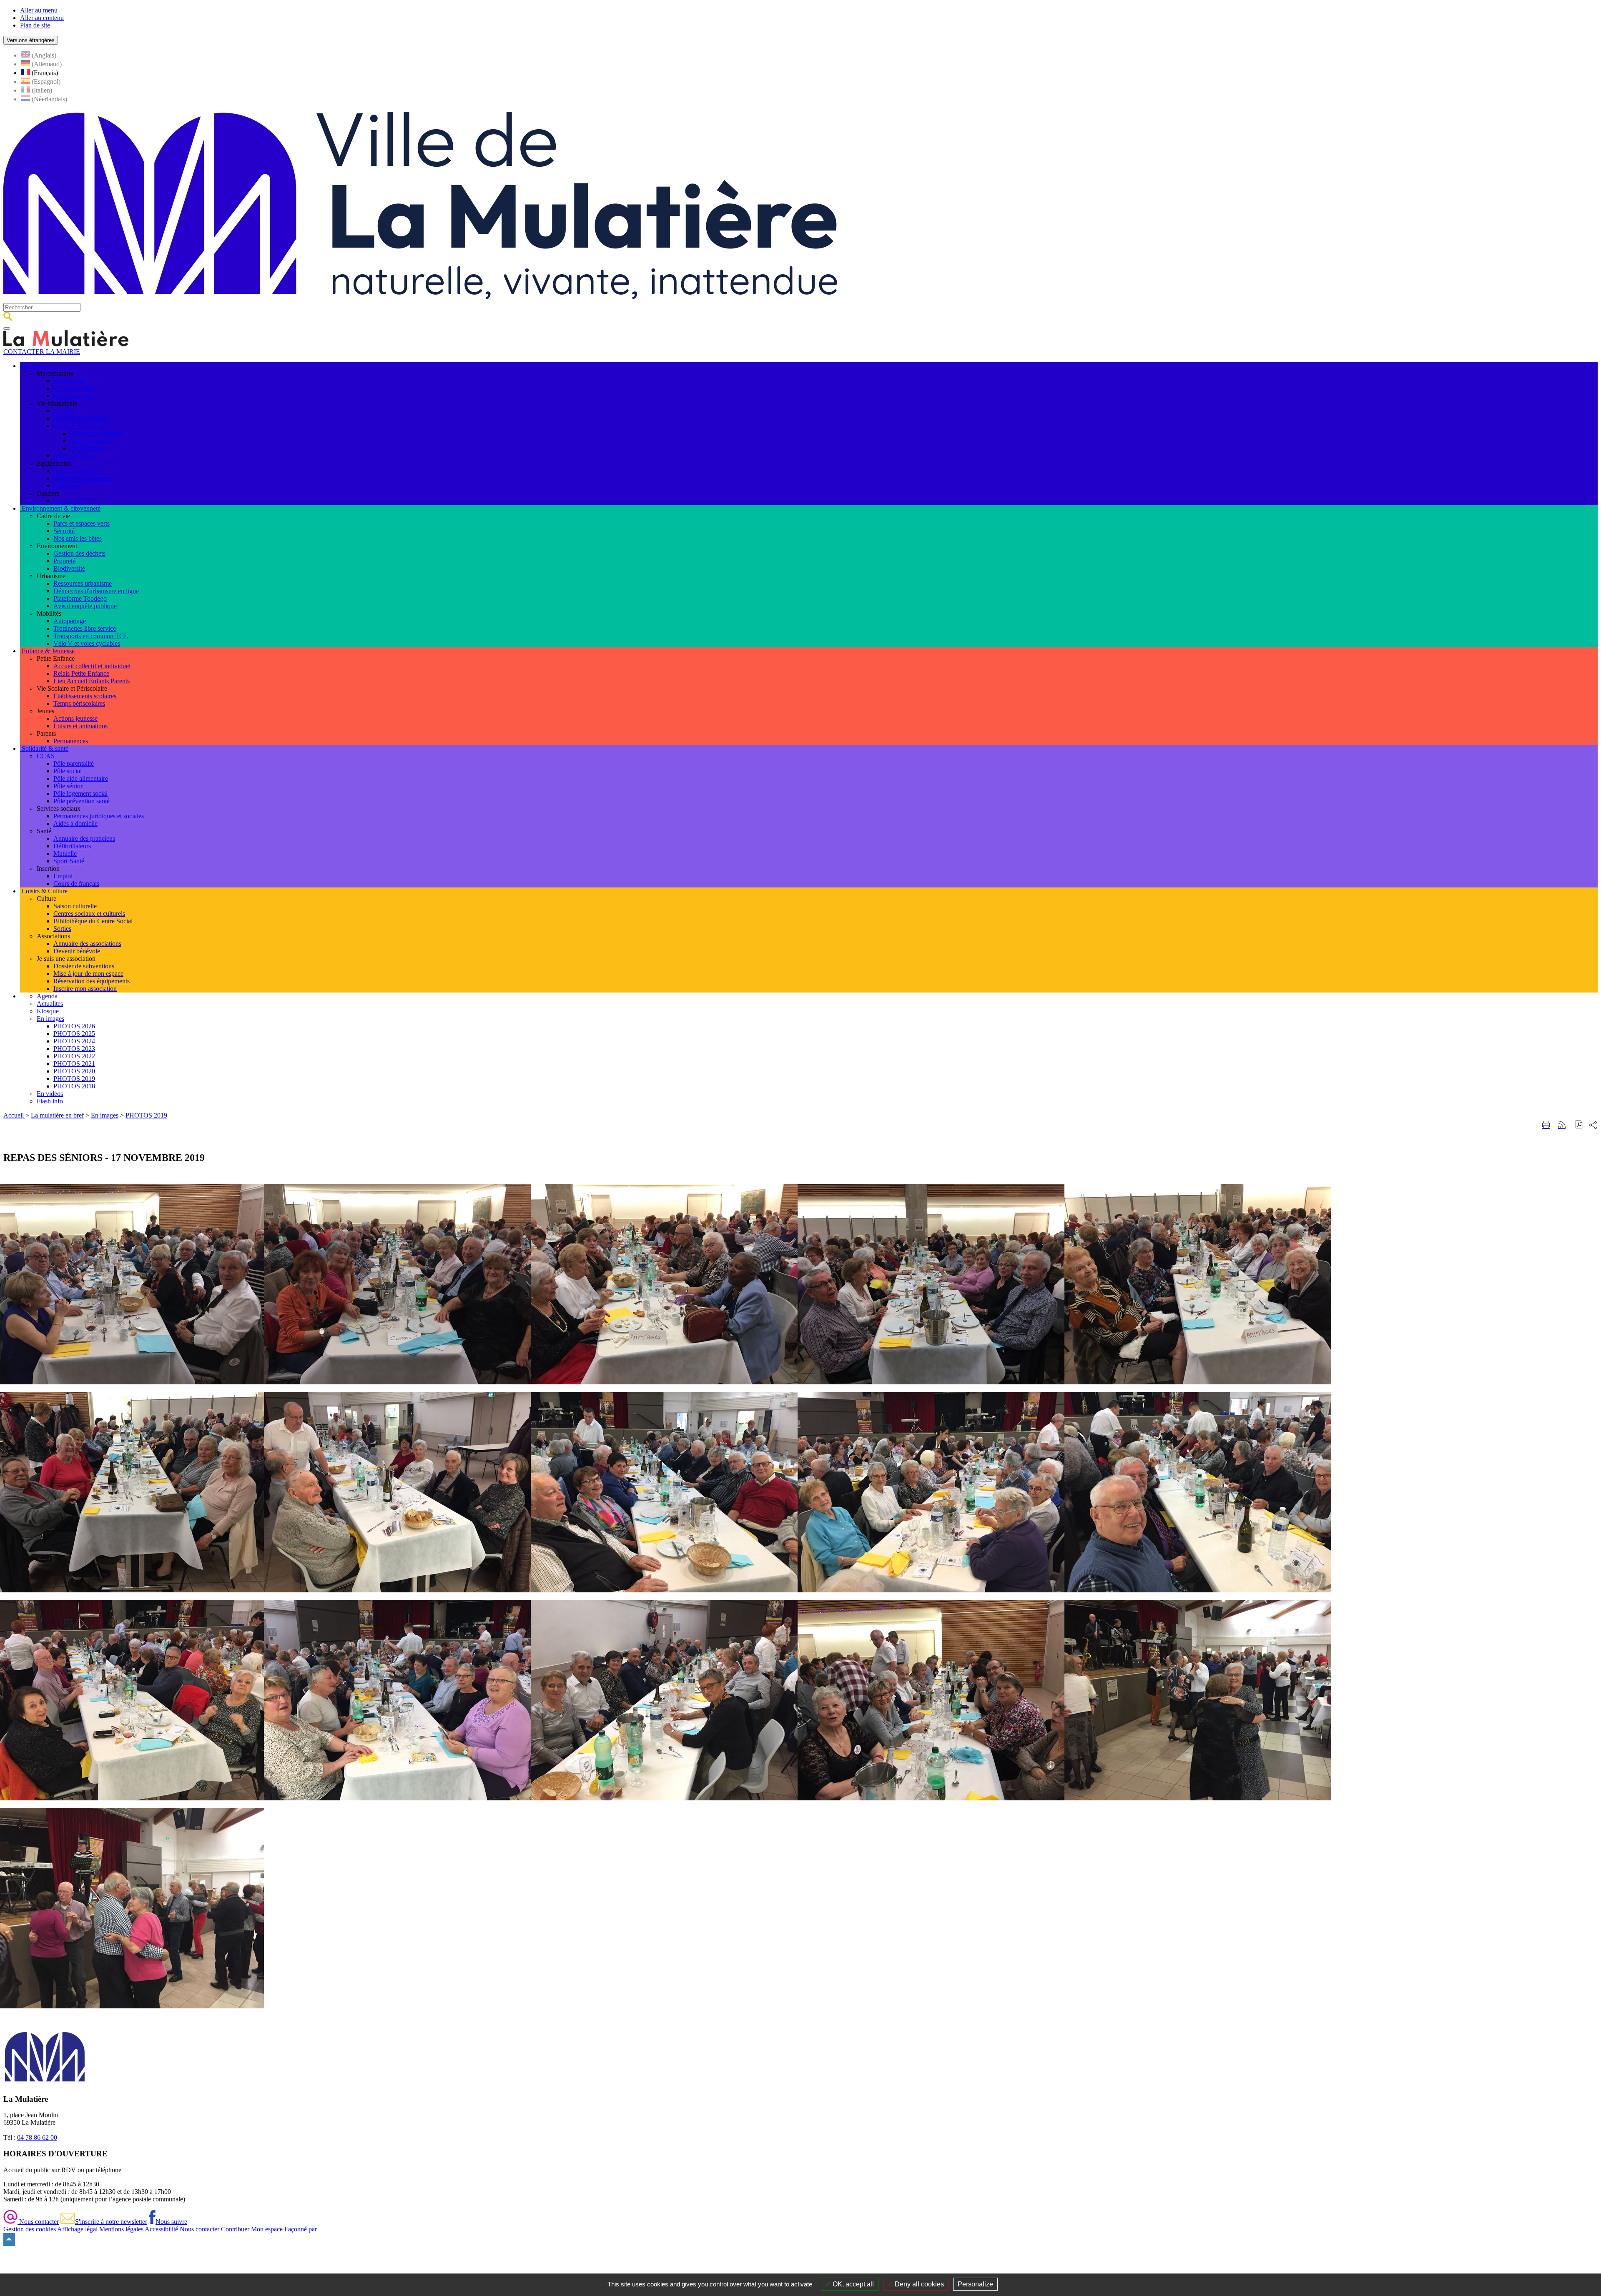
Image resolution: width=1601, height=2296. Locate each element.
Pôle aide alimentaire (81, 778)
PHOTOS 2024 (74, 1041)
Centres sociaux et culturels (89, 914)
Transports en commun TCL (91, 636)
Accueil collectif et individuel (92, 666)
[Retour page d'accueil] (420, 299)
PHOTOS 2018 (74, 1086)
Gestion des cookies (30, 2229)
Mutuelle (65, 853)
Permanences (71, 741)
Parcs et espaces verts (82, 523)
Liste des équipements (82, 478)
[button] (1579, 1125)
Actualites (50, 1004)
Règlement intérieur (96, 433)
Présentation (69, 381)
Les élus (64, 411)
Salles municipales (78, 471)
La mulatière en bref (57, 1115)
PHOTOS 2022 (74, 1056)
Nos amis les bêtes (78, 538)
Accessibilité (161, 2229)
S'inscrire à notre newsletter (111, 2222)
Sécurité (64, 531)
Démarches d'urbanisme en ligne (96, 591)
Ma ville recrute (74, 396)
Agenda (47, 996)
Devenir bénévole (77, 951)
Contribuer (235, 2229)
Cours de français (76, 884)
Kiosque (48, 1011)
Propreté (64, 561)
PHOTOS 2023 (74, 1049)
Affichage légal (74, 456)
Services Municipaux (81, 418)
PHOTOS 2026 (74, 1026)
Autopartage (70, 621)
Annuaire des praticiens (84, 838)
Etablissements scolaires (85, 696)
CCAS (46, 756)
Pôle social (68, 771)
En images (50, 1019)
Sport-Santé (69, 861)
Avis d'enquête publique (85, 606)
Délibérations (88, 448)
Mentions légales (121, 2229)
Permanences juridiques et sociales (99, 816)
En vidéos (50, 1094)
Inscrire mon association (85, 989)
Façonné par (301, 2229)
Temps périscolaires (79, 703)
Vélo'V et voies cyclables (87, 643)
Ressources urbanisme (83, 583)
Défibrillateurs (72, 846)
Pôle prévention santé (82, 801)
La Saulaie (67, 501)
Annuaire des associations (87, 944)
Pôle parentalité (74, 763)
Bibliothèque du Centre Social (93, 921)
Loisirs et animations (80, 726)
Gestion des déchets (79, 553)
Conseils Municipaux (81, 426)
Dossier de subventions (84, 966)
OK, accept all (852, 2284)
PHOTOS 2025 (74, 1034)
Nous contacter (38, 2222)
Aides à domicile (75, 823)
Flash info (50, 1101)
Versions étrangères (31, 40)
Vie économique (75, 388)
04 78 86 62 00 (37, 2137)
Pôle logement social (80, 793)
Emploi (63, 876)
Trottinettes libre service (85, 628)
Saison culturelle (75, 906)
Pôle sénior (68, 786)
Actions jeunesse (75, 718)
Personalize (975, 2284)
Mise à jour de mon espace (88, 974)
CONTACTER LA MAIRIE (42, 352)
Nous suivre (171, 2222)
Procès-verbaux (90, 441)
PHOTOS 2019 (74, 1079)
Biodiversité (69, 568)
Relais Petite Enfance (81, 673)
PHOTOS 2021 (74, 1064)
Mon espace (267, 2229)
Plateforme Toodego (80, 598)
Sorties (62, 929)
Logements (68, 486)
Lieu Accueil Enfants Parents (92, 681)
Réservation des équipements (92, 981)
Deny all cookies (918, 2284)
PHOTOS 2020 (74, 1071)
